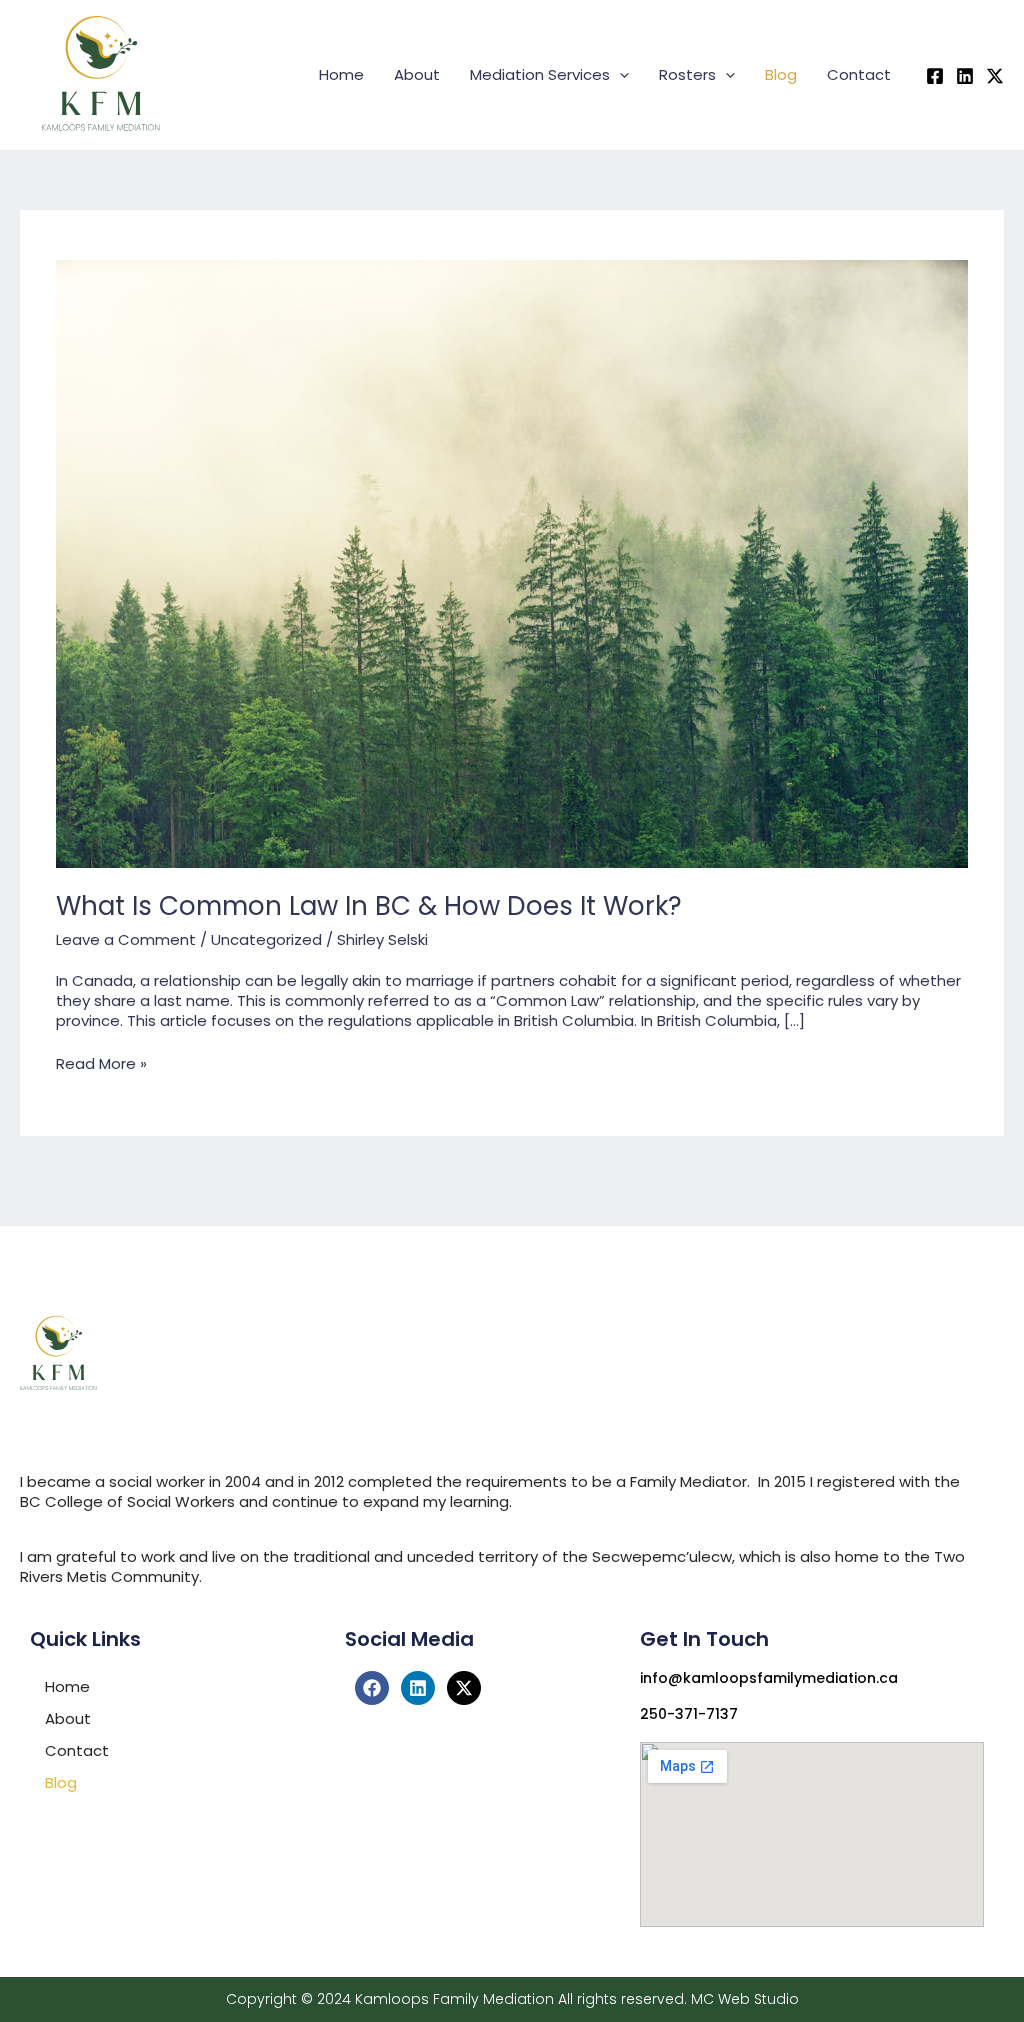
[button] (619, 75)
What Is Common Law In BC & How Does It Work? (369, 906)
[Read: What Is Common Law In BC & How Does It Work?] (512, 562)
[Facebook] (935, 76)
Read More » (101, 1064)
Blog (781, 74)
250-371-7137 (689, 1714)
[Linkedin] (965, 76)
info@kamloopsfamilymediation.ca (769, 1678)
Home (341, 74)
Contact (859, 74)
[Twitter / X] (995, 76)
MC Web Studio (745, 1999)
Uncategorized (266, 939)
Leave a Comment (126, 939)
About (417, 74)
